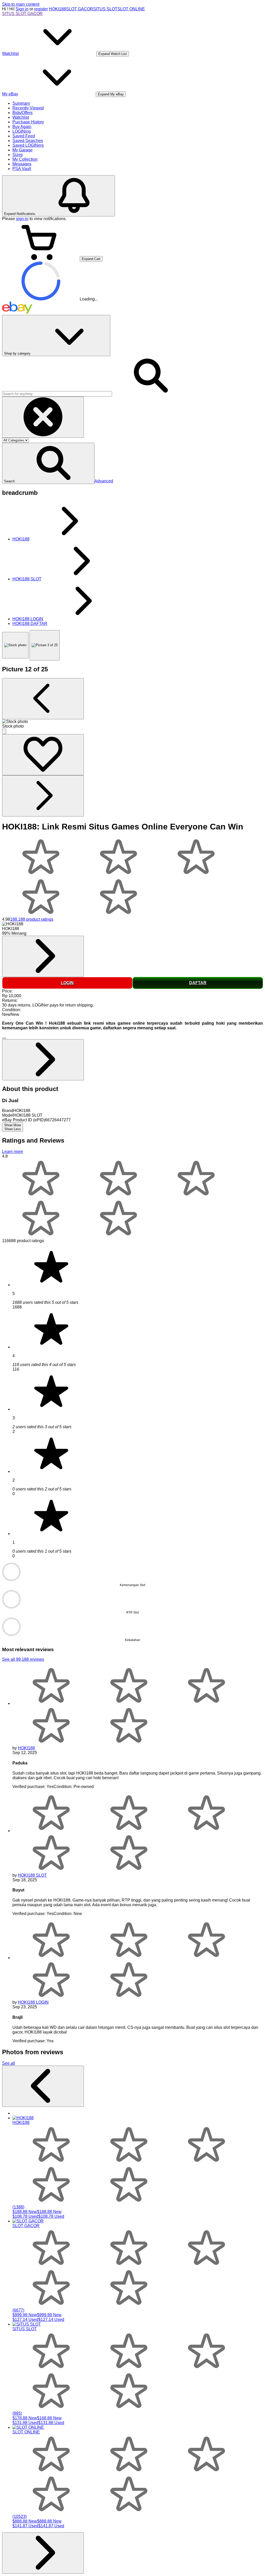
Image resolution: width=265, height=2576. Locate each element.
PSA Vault (22, 169)
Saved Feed (24, 136)
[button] (48, 463)
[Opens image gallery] (4, 731)
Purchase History (28, 122)
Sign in (22, 9)
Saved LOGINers (28, 145)
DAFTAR (198, 983)
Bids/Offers (23, 113)
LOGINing (22, 131)
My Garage (23, 150)
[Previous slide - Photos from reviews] (43, 2086)
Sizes (18, 155)
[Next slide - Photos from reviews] (43, 2553)
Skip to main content (21, 4)
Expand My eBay (111, 94)
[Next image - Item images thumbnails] (43, 796)
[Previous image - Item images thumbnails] (43, 699)
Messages (22, 164)
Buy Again (22, 127)
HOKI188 (57, 9)
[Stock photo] (15, 645)
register (41, 9)
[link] (43, 956)
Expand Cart (91, 259)
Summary (21, 103)
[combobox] (57, 394)
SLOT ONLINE (131, 9)
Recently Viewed (28, 108)
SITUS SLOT (105, 9)
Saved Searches (28, 141)
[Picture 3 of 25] (45, 645)
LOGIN (67, 983)
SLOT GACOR (80, 9)
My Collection (25, 159)
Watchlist (21, 117)
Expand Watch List (113, 54)
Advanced (104, 481)
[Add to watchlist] (43, 755)
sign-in (22, 219)
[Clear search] (43, 417)
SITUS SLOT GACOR (22, 14)
